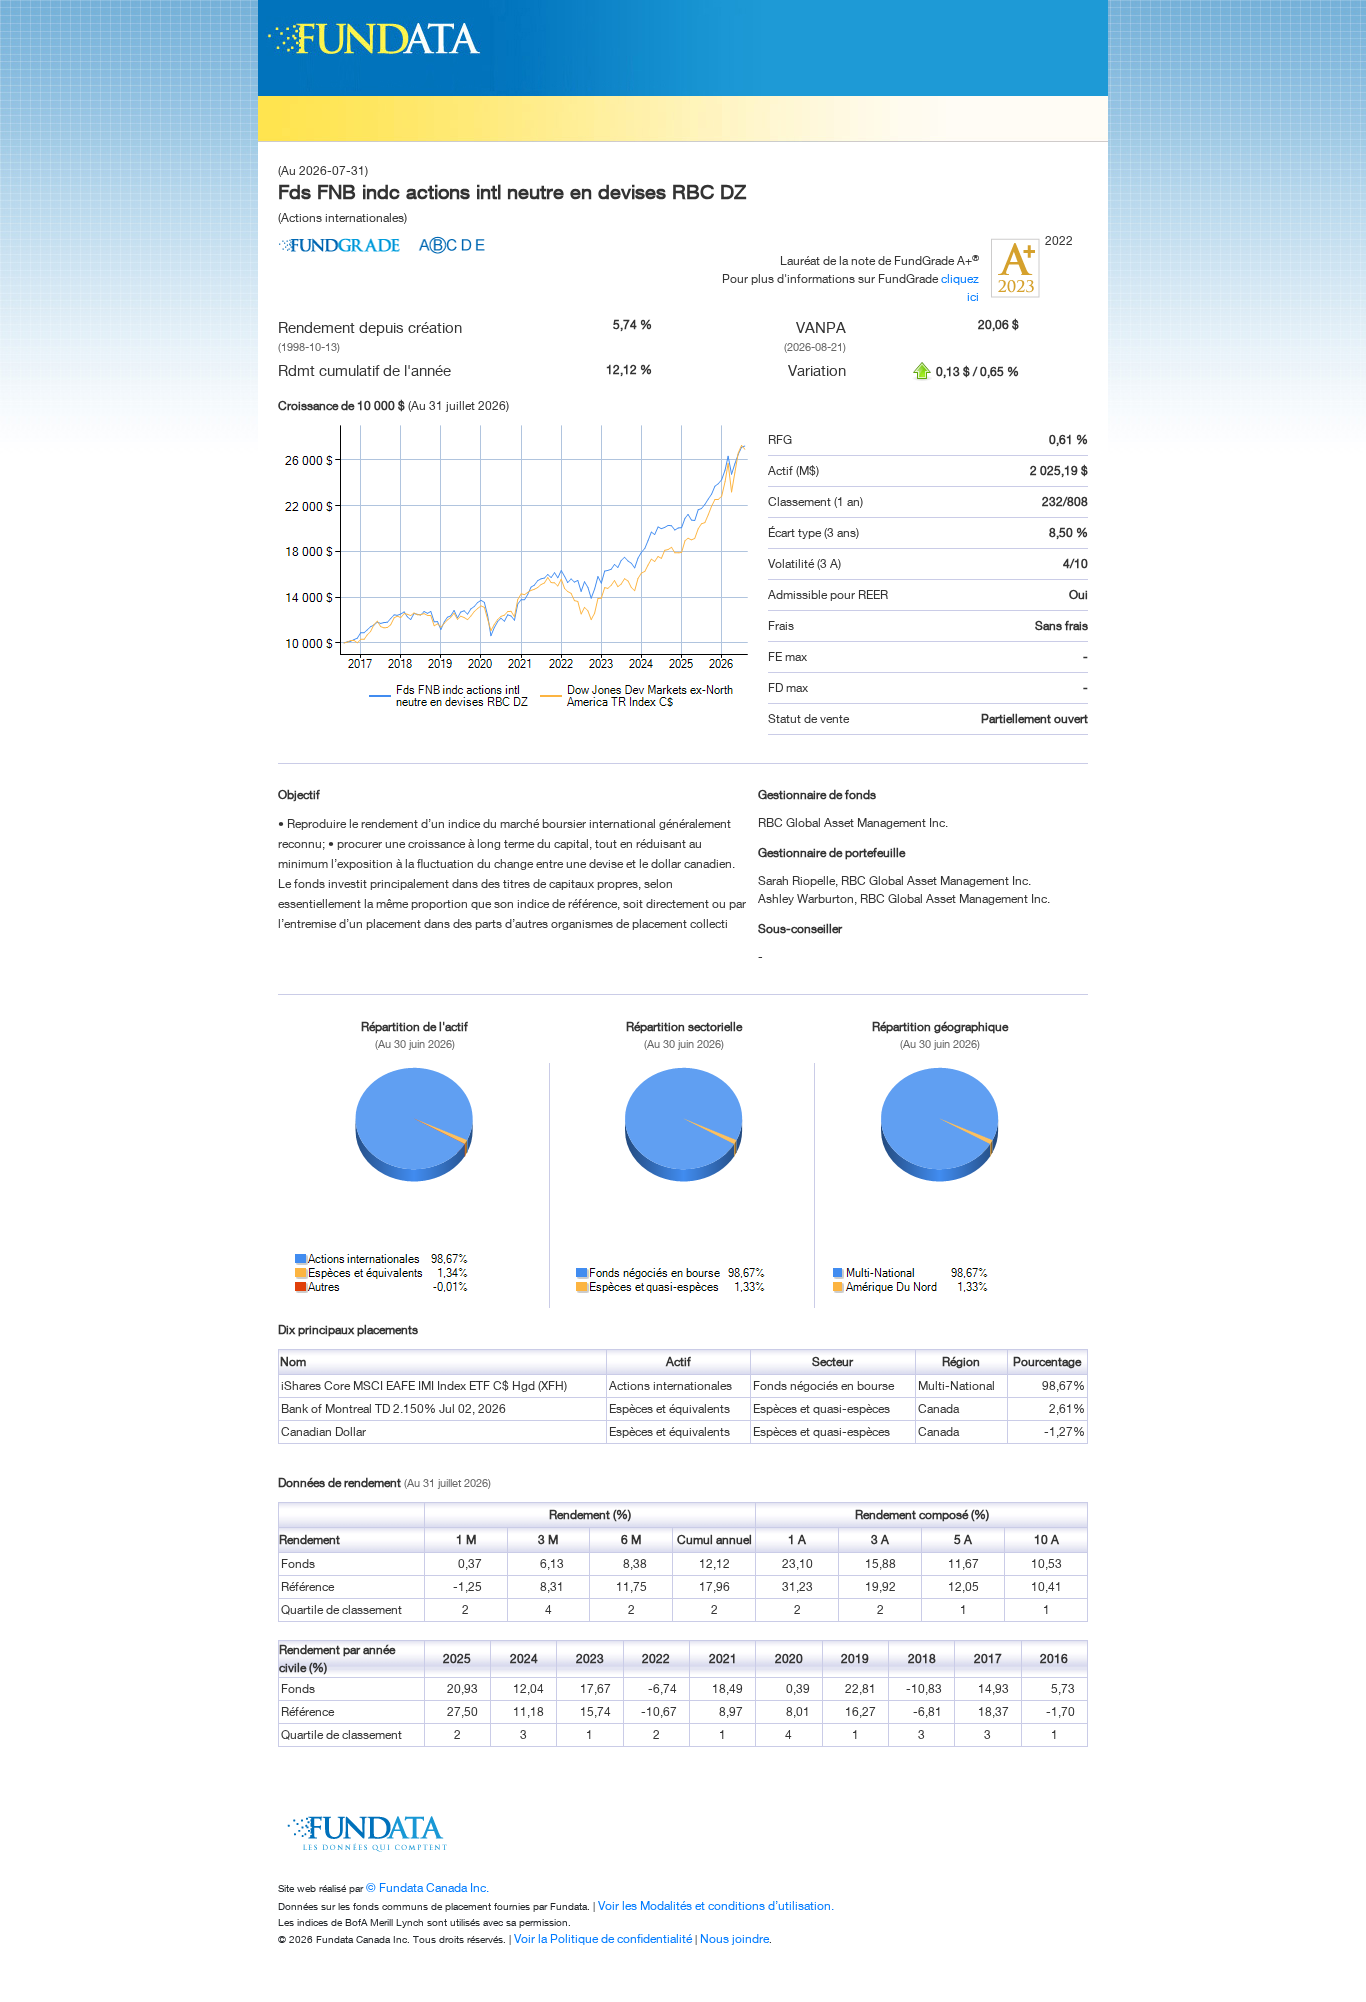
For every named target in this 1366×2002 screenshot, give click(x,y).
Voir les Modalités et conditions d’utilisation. (716, 1905)
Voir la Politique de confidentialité (603, 1938)
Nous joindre (734, 1938)
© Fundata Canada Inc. (427, 1887)
